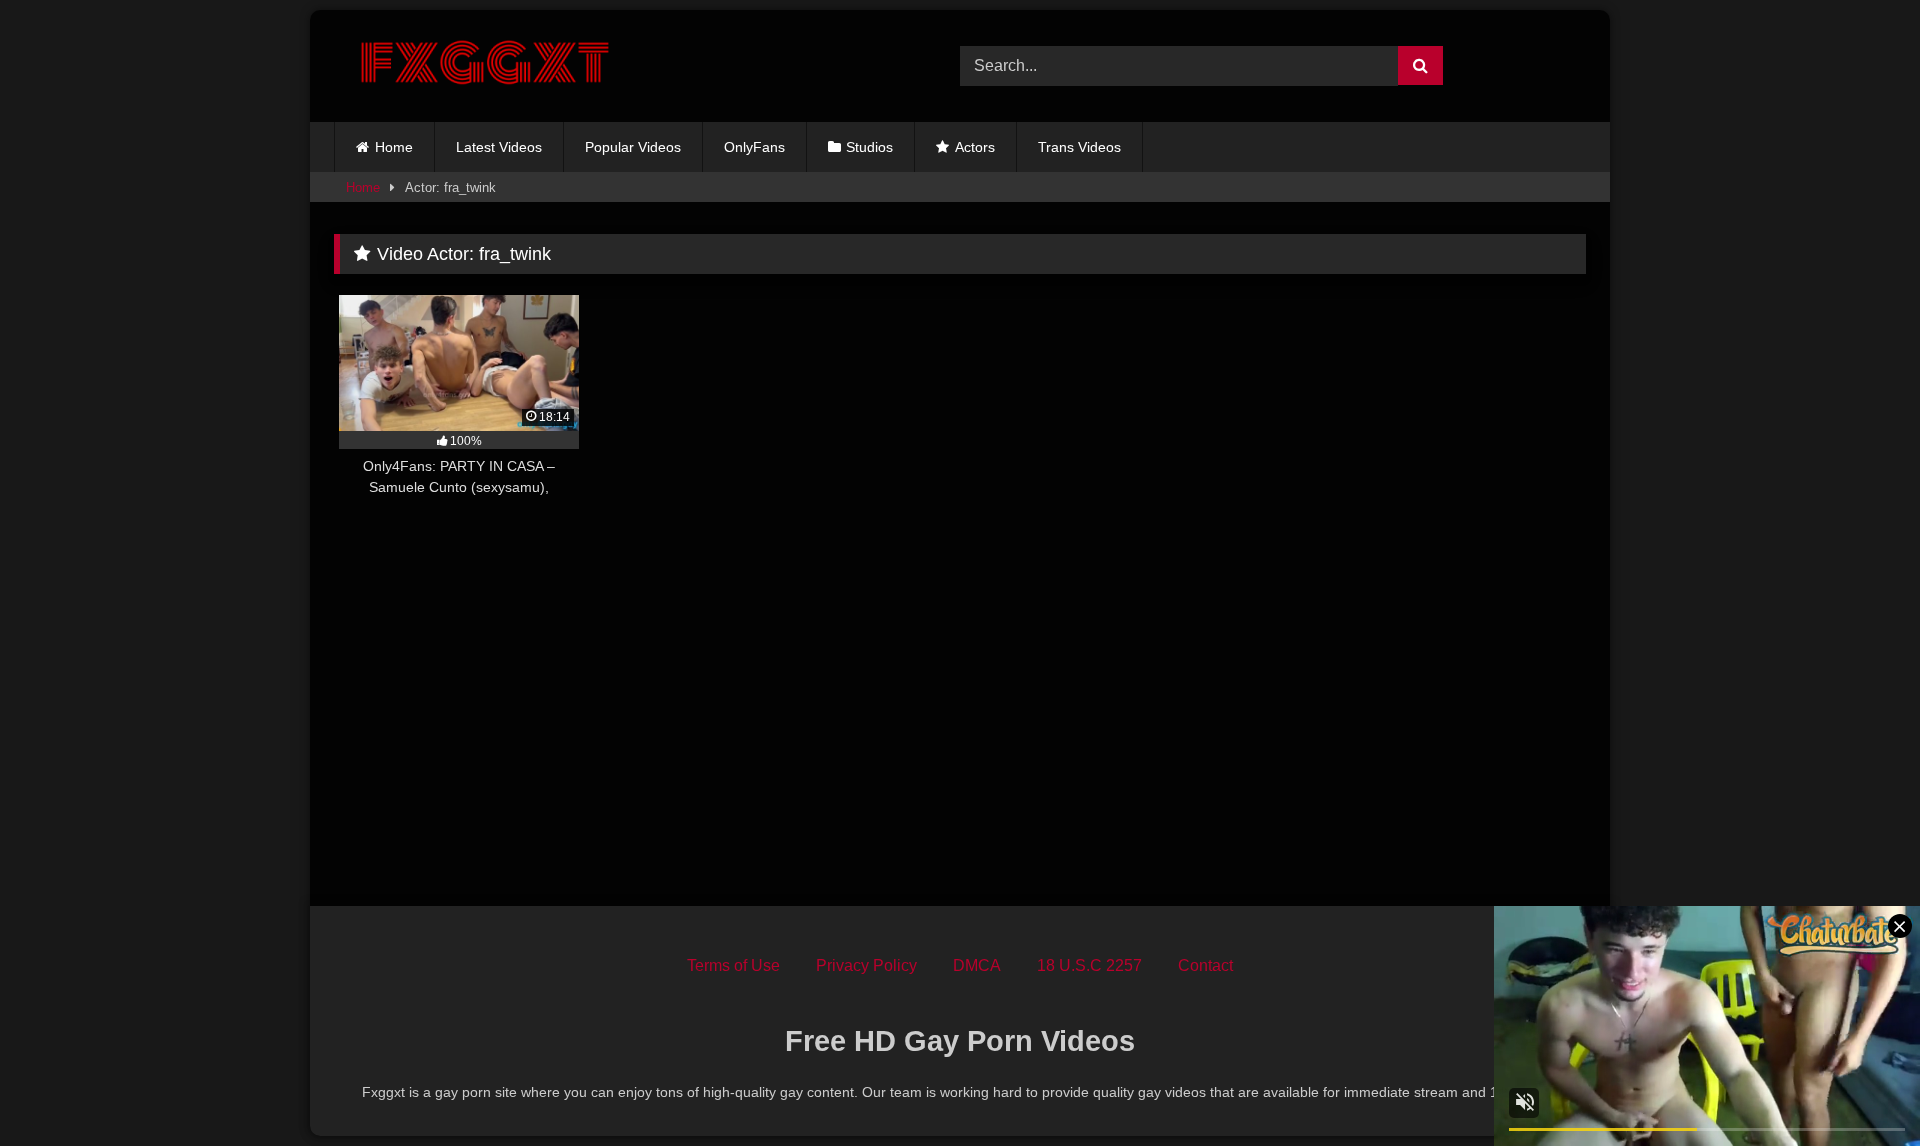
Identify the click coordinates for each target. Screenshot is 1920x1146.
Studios (869, 147)
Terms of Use (733, 965)
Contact (1205, 965)
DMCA (977, 965)
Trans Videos (1079, 147)
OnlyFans (754, 147)
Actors (975, 147)
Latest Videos (499, 147)
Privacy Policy (866, 965)
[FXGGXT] (484, 66)
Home (394, 147)
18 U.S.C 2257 (1089, 965)
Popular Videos (633, 147)
